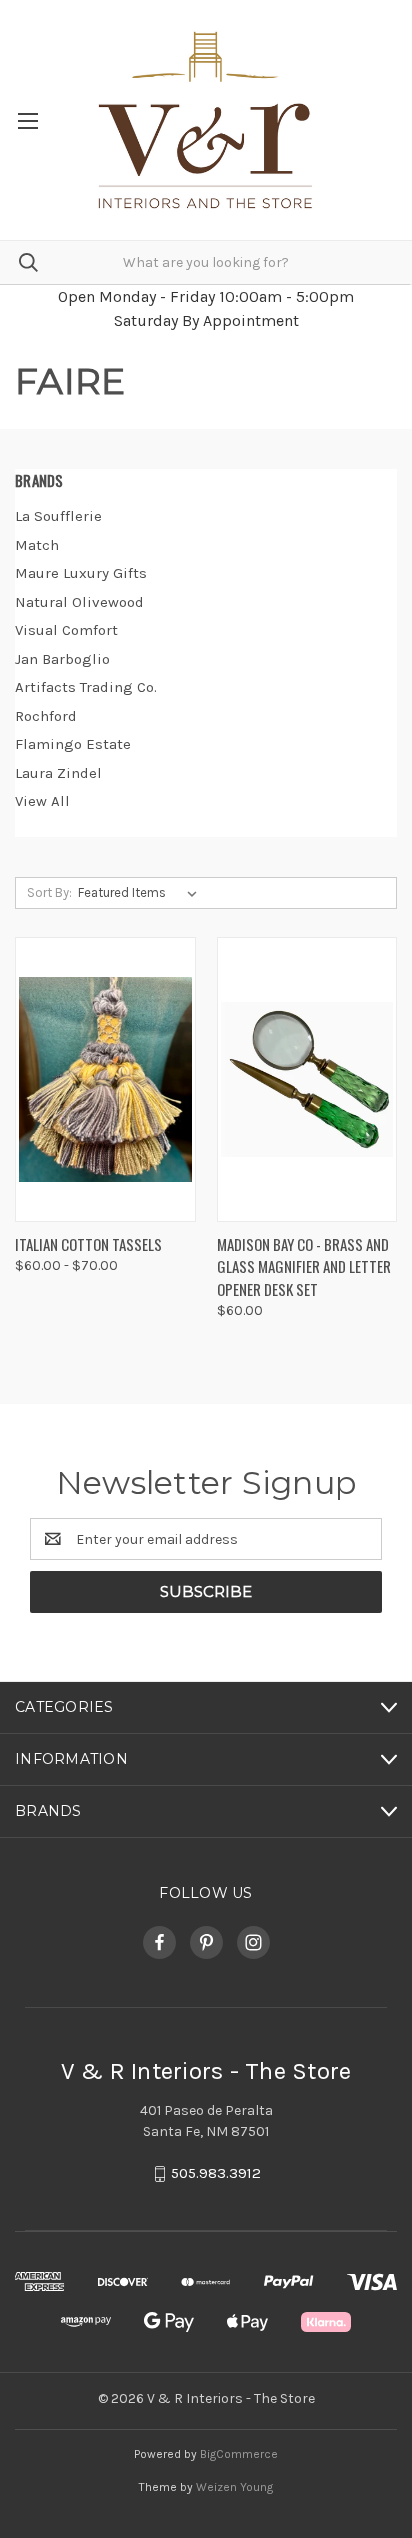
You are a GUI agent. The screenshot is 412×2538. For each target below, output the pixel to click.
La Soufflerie (58, 516)
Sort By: (49, 892)
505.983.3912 (216, 2174)
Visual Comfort (66, 630)
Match (37, 545)
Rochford (46, 716)
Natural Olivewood (79, 602)
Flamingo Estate (73, 744)
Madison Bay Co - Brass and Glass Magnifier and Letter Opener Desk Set (304, 1266)
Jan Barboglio (62, 659)
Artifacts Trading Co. (86, 687)
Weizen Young (234, 2487)
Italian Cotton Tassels (88, 1244)
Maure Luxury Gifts (81, 573)
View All (42, 801)
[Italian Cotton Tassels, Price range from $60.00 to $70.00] (105, 1079)
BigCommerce (239, 2454)
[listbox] (141, 893)
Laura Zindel (58, 773)
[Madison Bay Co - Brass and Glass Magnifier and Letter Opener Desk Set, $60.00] (307, 1079)
